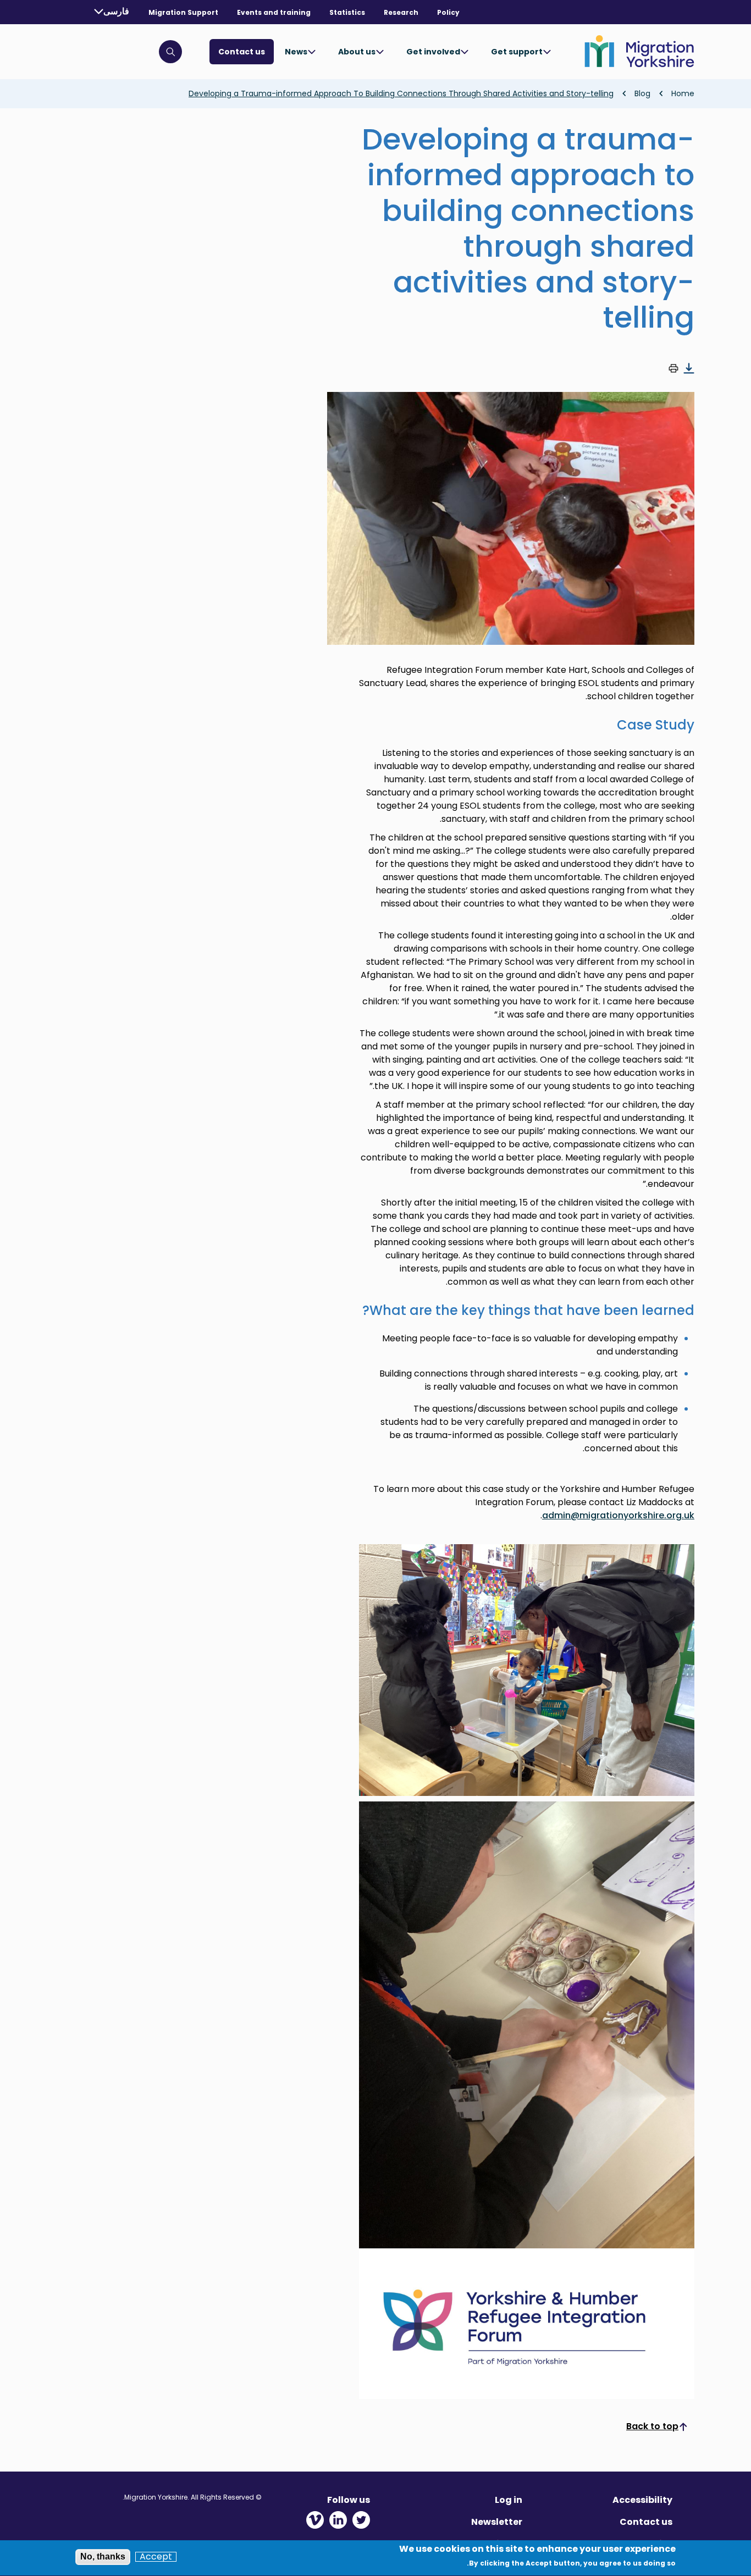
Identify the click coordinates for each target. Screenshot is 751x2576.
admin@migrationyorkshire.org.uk (618, 1515)
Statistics (347, 12)
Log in (509, 2500)
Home (683, 93)
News (296, 52)
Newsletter (497, 2522)
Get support (517, 52)
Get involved (433, 52)
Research (401, 12)
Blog (642, 93)
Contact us (242, 52)
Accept (156, 2557)
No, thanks (103, 2556)
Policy (448, 12)
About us (357, 52)
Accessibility (642, 2500)
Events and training (274, 12)
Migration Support (183, 12)
